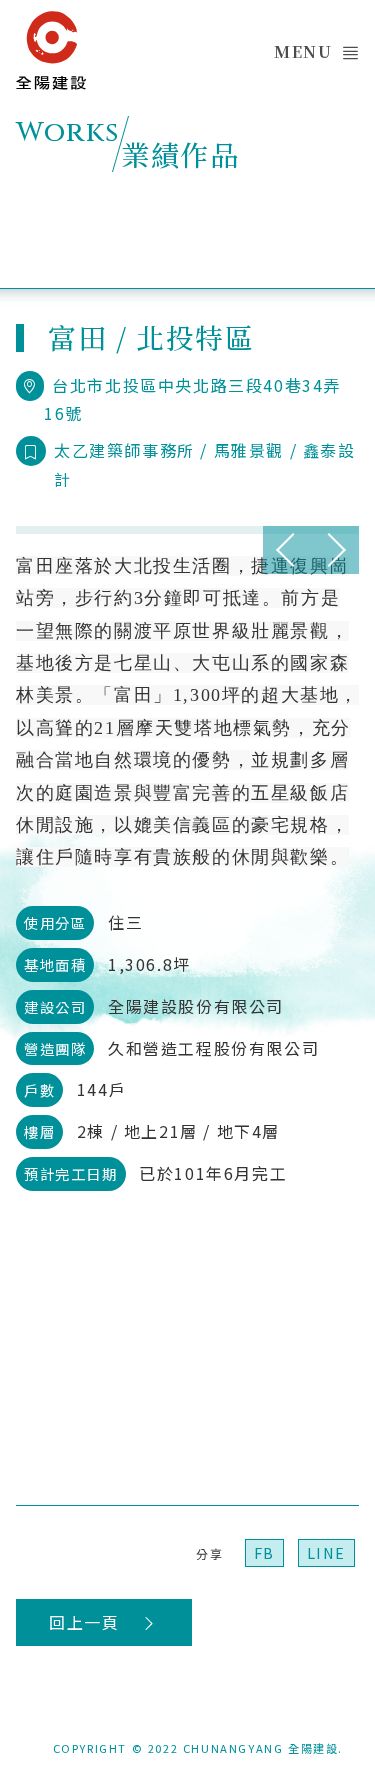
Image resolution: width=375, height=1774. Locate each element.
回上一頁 (87, 1622)
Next (335, 550)
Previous (287, 550)
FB (264, 1552)
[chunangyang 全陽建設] (51, 45)
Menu (303, 51)
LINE (326, 1552)
